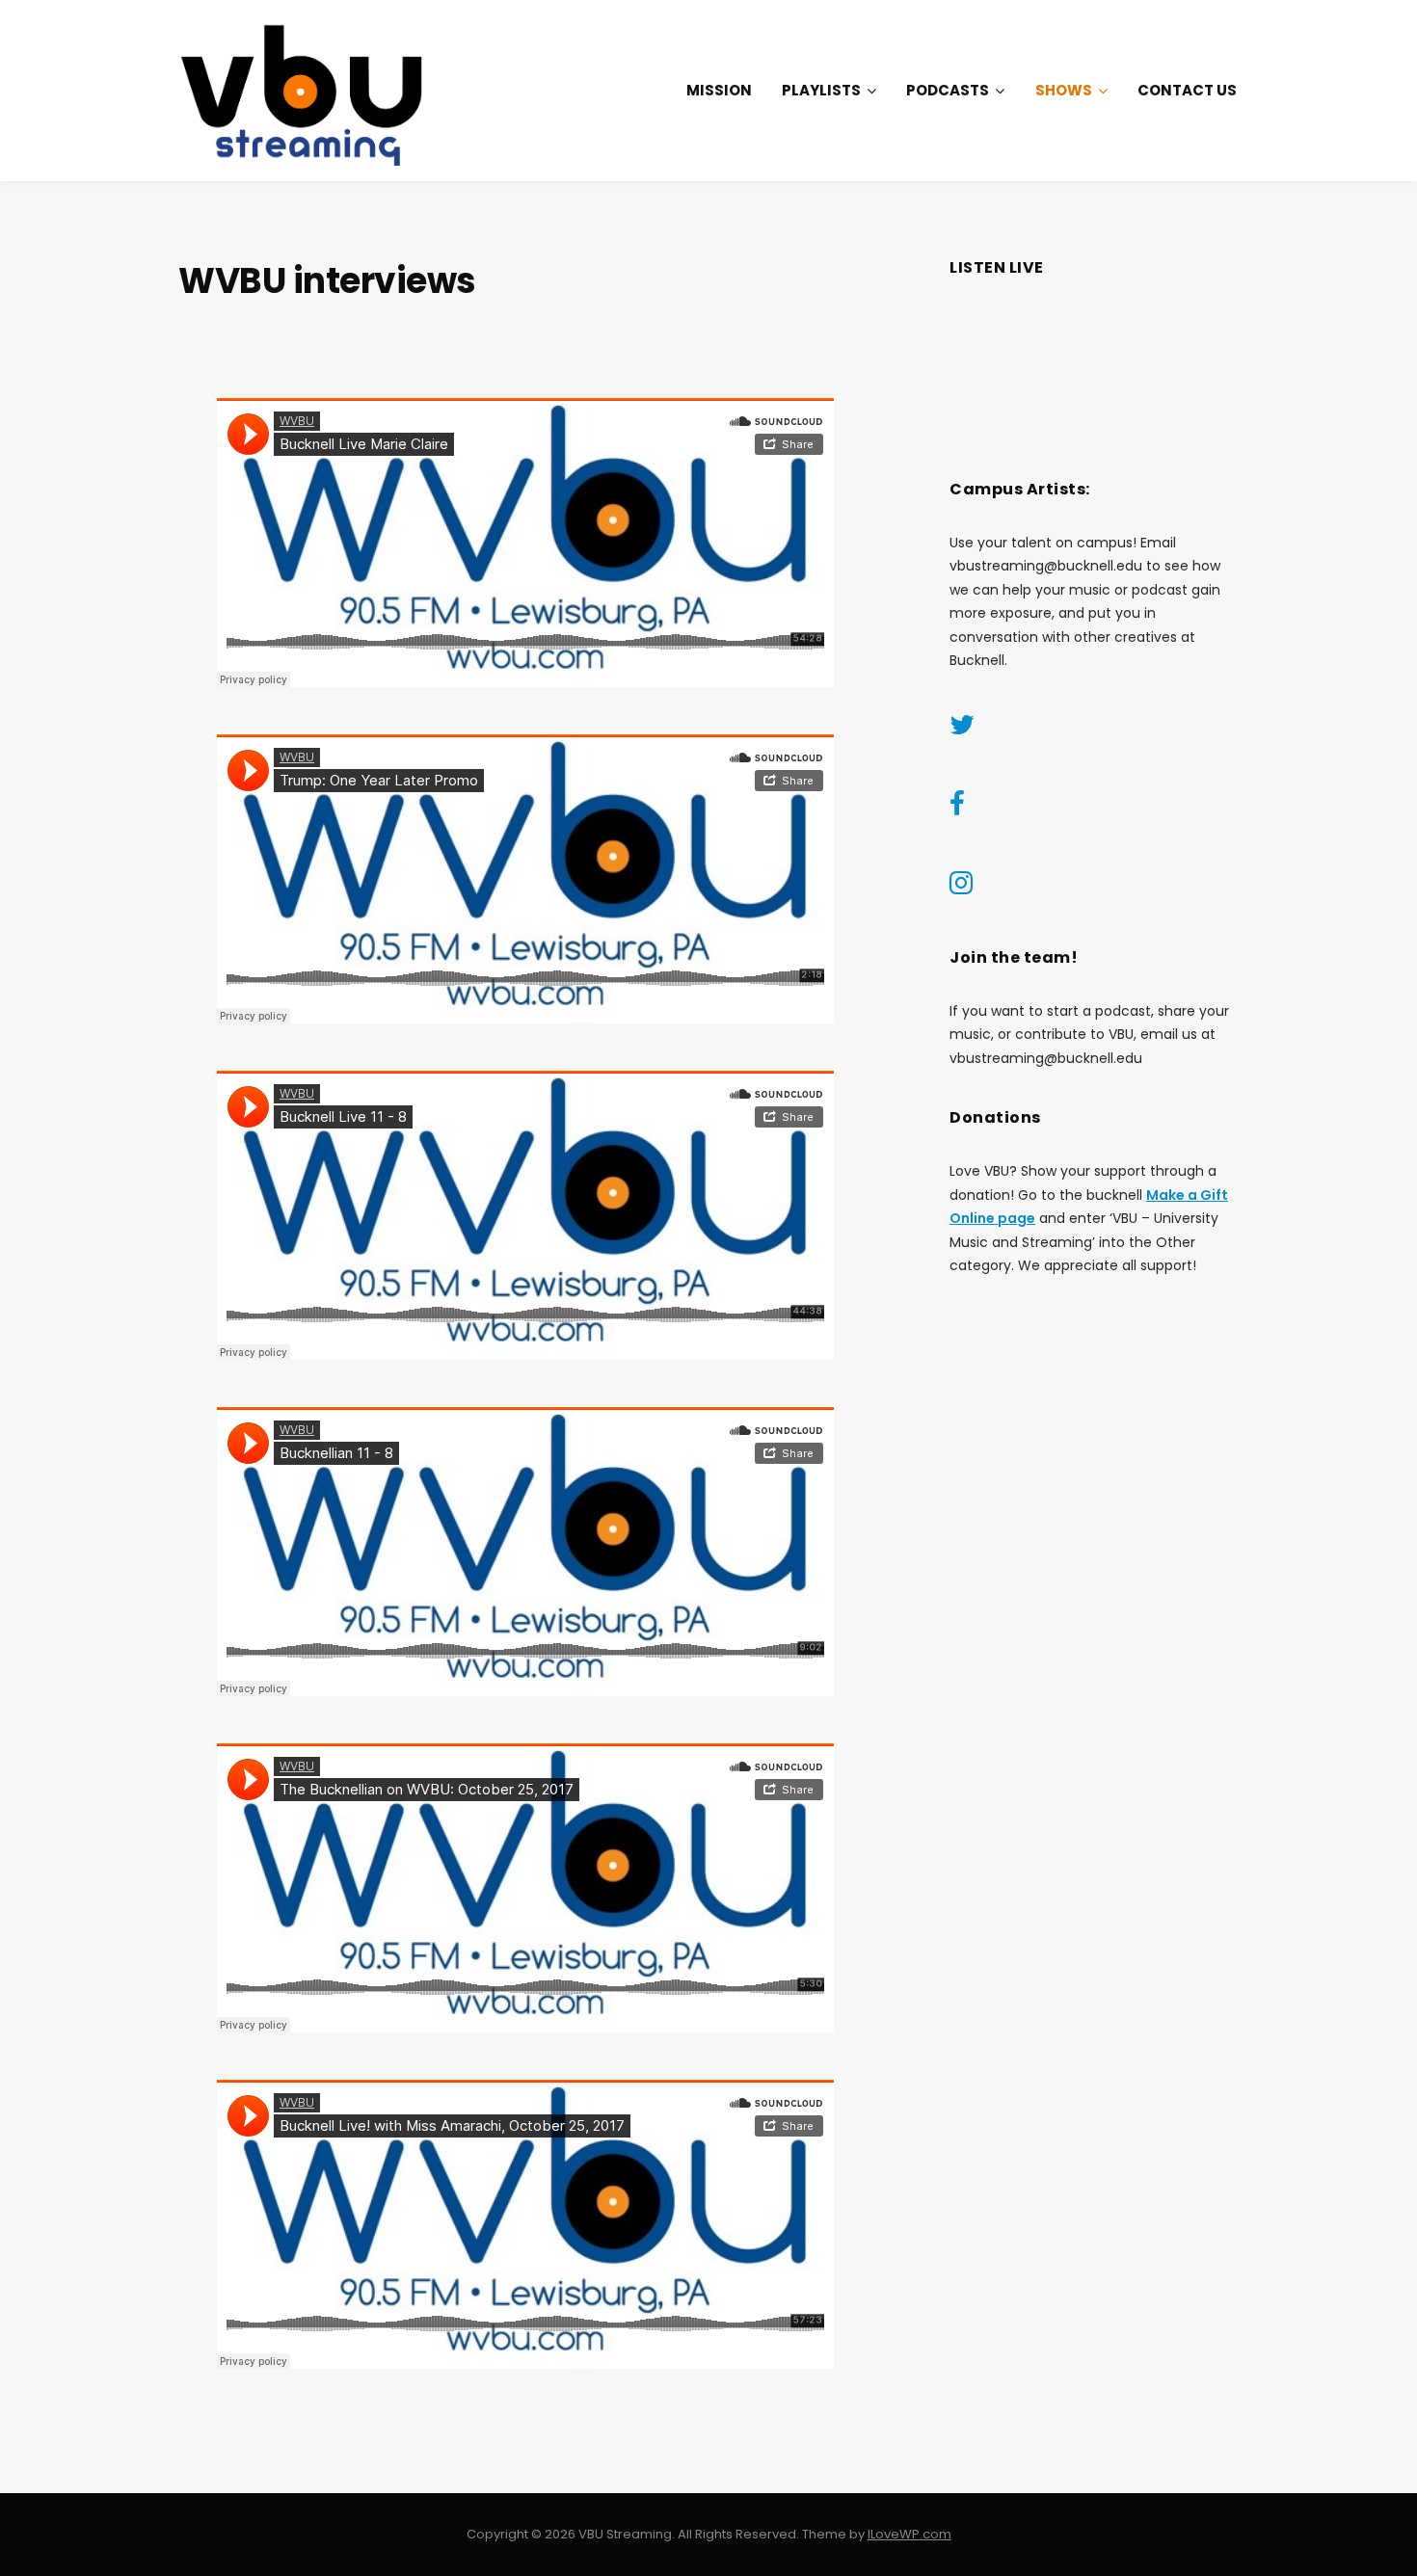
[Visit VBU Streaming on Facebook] (957, 809)
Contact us (1187, 90)
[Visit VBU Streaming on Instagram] (961, 888)
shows (1064, 90)
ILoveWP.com (909, 2534)
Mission (719, 90)
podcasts (948, 90)
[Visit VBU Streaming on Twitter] (962, 730)
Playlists (821, 90)
